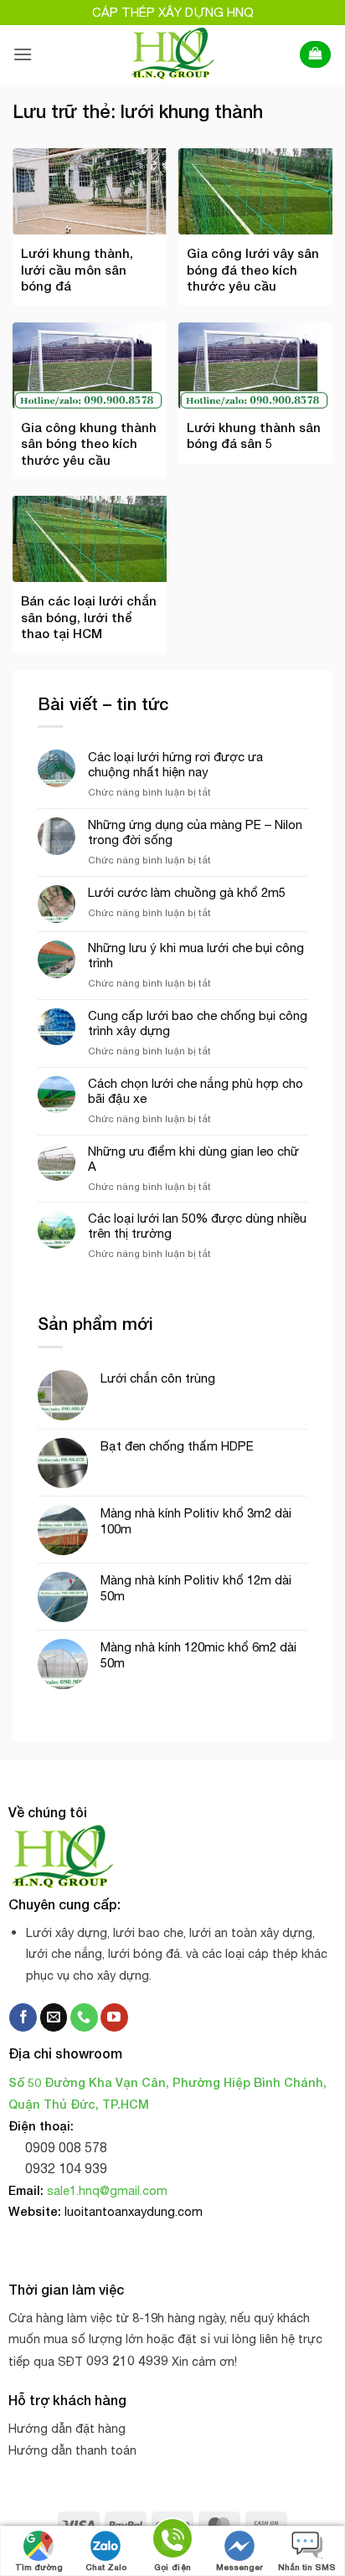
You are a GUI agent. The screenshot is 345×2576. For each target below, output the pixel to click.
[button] (23, 54)
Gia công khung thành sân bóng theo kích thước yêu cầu (89, 443)
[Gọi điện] (172, 2541)
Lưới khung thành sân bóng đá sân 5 (254, 435)
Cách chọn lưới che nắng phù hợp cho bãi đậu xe (196, 1091)
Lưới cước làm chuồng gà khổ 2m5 (187, 892)
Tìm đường (39, 2567)
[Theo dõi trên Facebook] (23, 2017)
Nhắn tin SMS (307, 2567)
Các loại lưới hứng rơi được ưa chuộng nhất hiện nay (175, 764)
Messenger (239, 2567)
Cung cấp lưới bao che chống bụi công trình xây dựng (198, 1023)
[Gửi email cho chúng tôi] (54, 2017)
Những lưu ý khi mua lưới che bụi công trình (196, 955)
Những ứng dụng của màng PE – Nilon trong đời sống (195, 832)
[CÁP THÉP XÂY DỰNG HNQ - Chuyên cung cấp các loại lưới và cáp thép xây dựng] (173, 54)
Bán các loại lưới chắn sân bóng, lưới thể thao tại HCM (89, 617)
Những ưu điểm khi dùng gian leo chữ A (193, 1159)
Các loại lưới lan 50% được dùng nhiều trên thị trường (197, 1226)
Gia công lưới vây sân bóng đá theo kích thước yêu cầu (253, 269)
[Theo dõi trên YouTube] (114, 2017)
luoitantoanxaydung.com (134, 2211)
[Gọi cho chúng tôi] (84, 2017)
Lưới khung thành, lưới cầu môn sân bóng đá (77, 269)
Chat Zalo (106, 2567)
